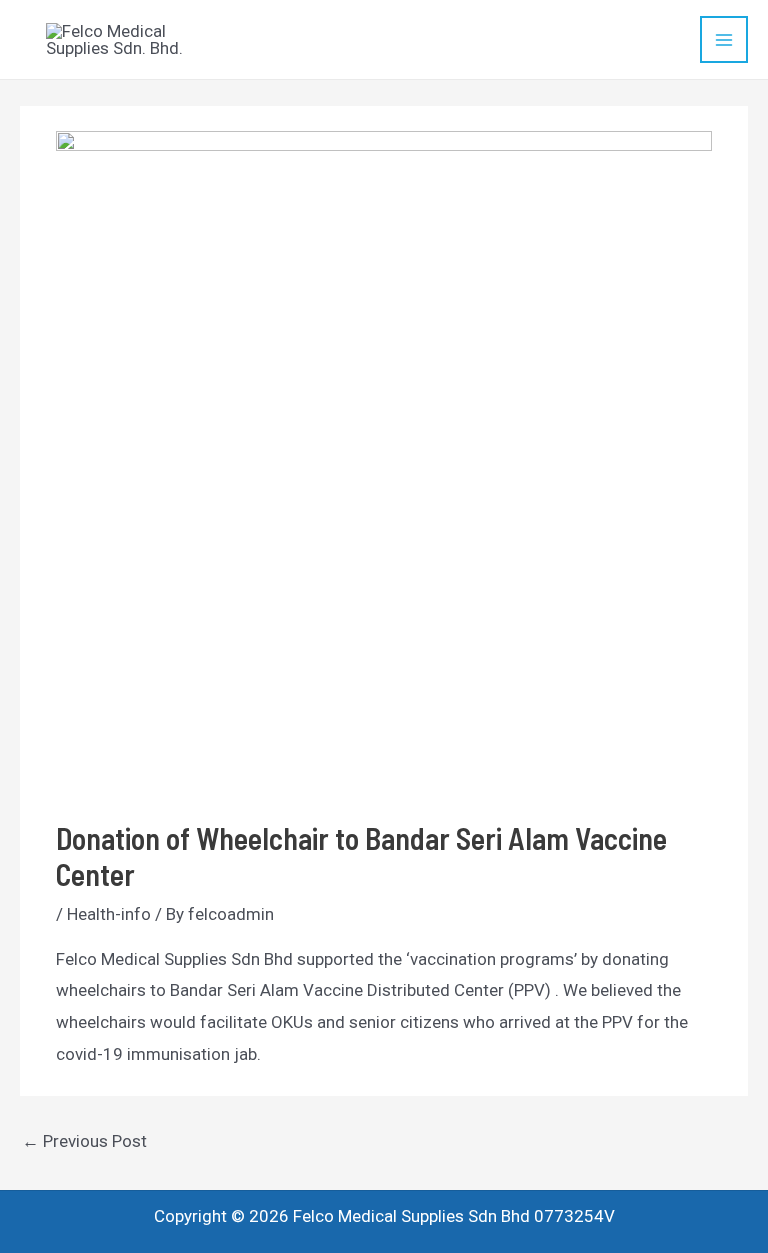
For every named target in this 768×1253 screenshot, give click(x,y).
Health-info (109, 914)
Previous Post (84, 1141)
